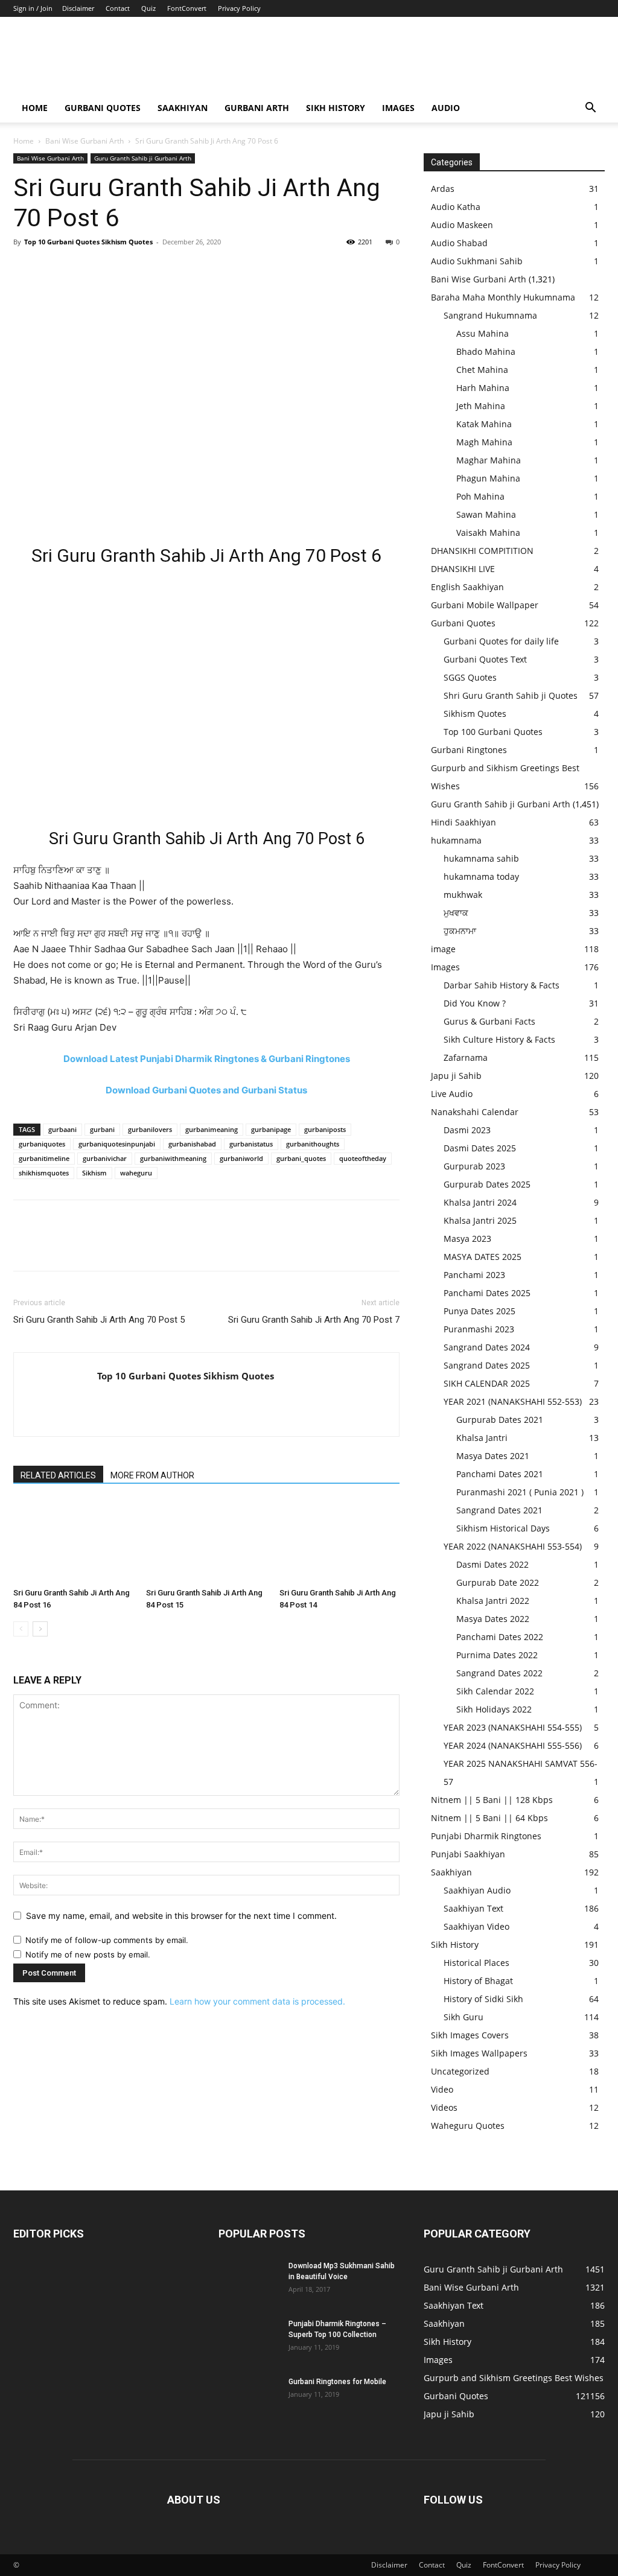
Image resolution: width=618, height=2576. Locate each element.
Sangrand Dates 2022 (499, 1673)
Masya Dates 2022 (493, 1619)
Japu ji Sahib (456, 1076)
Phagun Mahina (488, 478)
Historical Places (476, 1963)
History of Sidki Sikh (483, 1999)
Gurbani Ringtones (469, 750)
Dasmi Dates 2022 (492, 1564)
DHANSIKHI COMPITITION (482, 551)
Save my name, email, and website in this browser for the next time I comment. (181, 1916)
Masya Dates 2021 (493, 1456)
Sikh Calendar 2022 (495, 1691)
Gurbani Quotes (103, 108)
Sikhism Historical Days (503, 1528)
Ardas (443, 189)
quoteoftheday (363, 1158)
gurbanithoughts (313, 1144)
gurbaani (62, 1129)
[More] (137, 269)
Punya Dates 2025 (479, 1311)
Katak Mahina (484, 424)
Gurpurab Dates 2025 (487, 1184)
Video (442, 2089)
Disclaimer (78, 8)
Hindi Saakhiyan (463, 822)
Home (35, 108)
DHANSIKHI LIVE (463, 569)
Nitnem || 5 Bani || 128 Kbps (492, 1800)
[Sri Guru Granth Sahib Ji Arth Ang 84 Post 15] (206, 1541)
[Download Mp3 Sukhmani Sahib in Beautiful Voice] (249, 2282)
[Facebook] (25, 269)
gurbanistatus (251, 1144)
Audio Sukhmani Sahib (477, 261)
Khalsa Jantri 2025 (480, 1220)
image (443, 949)
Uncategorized (460, 2071)
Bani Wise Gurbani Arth (84, 141)
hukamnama (456, 840)
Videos (444, 2107)
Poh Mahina (480, 496)
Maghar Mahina (489, 460)
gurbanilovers (150, 1129)
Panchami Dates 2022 (500, 1637)
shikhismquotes (44, 1173)
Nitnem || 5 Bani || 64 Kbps (489, 1818)
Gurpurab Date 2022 (498, 1582)
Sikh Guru (463, 2017)
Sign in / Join (33, 8)
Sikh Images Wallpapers (479, 2053)
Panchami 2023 (474, 1275)
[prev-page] (21, 1629)
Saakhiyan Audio (477, 1890)
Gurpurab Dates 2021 (500, 1420)
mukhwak (463, 895)
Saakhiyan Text (473, 1908)
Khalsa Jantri (482, 1438)
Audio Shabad (459, 243)
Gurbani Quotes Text (485, 659)
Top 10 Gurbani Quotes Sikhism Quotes (88, 242)
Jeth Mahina (481, 406)
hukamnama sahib (481, 858)
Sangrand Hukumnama (490, 315)
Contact (118, 8)
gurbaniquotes (42, 1144)
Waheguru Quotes (468, 2126)
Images (398, 108)
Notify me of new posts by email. (88, 1954)
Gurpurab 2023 (474, 1166)
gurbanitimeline (44, 1158)
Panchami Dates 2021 (500, 1474)
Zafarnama (466, 1057)
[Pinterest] (81, 269)
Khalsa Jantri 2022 (493, 1601)
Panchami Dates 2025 (487, 1293)
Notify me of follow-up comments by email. (107, 1940)
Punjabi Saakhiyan (468, 1854)
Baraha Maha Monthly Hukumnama (503, 297)
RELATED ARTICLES (58, 1475)
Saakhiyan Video (476, 1926)
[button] (590, 109)
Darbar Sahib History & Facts (502, 985)
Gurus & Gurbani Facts (489, 1021)
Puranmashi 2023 (479, 1329)
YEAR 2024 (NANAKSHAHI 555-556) (513, 1745)
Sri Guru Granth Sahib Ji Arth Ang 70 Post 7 (314, 1320)
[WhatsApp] (109, 269)
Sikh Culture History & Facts (499, 1039)
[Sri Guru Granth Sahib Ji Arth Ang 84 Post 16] (73, 1541)
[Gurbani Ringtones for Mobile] (249, 2397)
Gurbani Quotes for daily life (501, 641)
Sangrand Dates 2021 (499, 1510)
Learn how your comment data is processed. (257, 2001)
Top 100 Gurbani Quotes (493, 732)
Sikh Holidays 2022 (494, 1709)
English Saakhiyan (467, 587)
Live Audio (452, 1094)
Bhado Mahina (486, 351)
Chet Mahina (482, 370)
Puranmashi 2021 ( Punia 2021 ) (520, 1492)
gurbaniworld (241, 1158)
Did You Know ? (475, 1003)
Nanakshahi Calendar (475, 1112)
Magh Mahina (484, 442)
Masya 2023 (467, 1239)
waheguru (136, 1173)
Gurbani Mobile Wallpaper (485, 605)
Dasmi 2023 (467, 1130)
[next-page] (40, 1629)
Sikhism (94, 1173)
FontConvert (187, 8)
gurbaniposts (325, 1129)
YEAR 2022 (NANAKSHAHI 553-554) (513, 1546)
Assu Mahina (483, 333)
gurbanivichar (105, 1158)
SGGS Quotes (470, 677)
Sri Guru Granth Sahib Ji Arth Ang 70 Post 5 (99, 1320)
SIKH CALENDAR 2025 (487, 1383)
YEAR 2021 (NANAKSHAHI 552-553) (513, 1401)
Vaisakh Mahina (488, 533)
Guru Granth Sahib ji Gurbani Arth (143, 158)
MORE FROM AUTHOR (152, 1475)
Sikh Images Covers (470, 2035)
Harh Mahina (483, 388)
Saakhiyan (183, 108)
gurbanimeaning (212, 1129)
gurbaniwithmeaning (173, 1158)
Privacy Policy (239, 8)
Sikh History (455, 1945)
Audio (446, 108)
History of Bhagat (478, 1981)
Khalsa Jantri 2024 (480, 1202)
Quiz (148, 8)
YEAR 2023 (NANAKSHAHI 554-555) (513, 1727)
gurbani (102, 1129)
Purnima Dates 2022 (497, 1655)
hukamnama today (481, 876)
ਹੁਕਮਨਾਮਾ (460, 931)
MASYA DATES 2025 (483, 1257)
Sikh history (336, 108)
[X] (53, 269)
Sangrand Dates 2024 (487, 1347)
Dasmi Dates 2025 (480, 1148)
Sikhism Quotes (475, 714)
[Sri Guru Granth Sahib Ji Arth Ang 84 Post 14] (339, 1541)
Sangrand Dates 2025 (487, 1365)
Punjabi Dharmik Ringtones (486, 1836)
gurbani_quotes (301, 1158)
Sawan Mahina (486, 514)
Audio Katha (456, 207)
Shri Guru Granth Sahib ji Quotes (511, 695)
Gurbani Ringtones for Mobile (337, 2382)
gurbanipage (271, 1129)
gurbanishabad (192, 1144)
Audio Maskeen (462, 225)
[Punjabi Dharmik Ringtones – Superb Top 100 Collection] (249, 2339)
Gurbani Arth (257, 108)
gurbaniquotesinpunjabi (117, 1144)
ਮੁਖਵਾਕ (456, 913)
